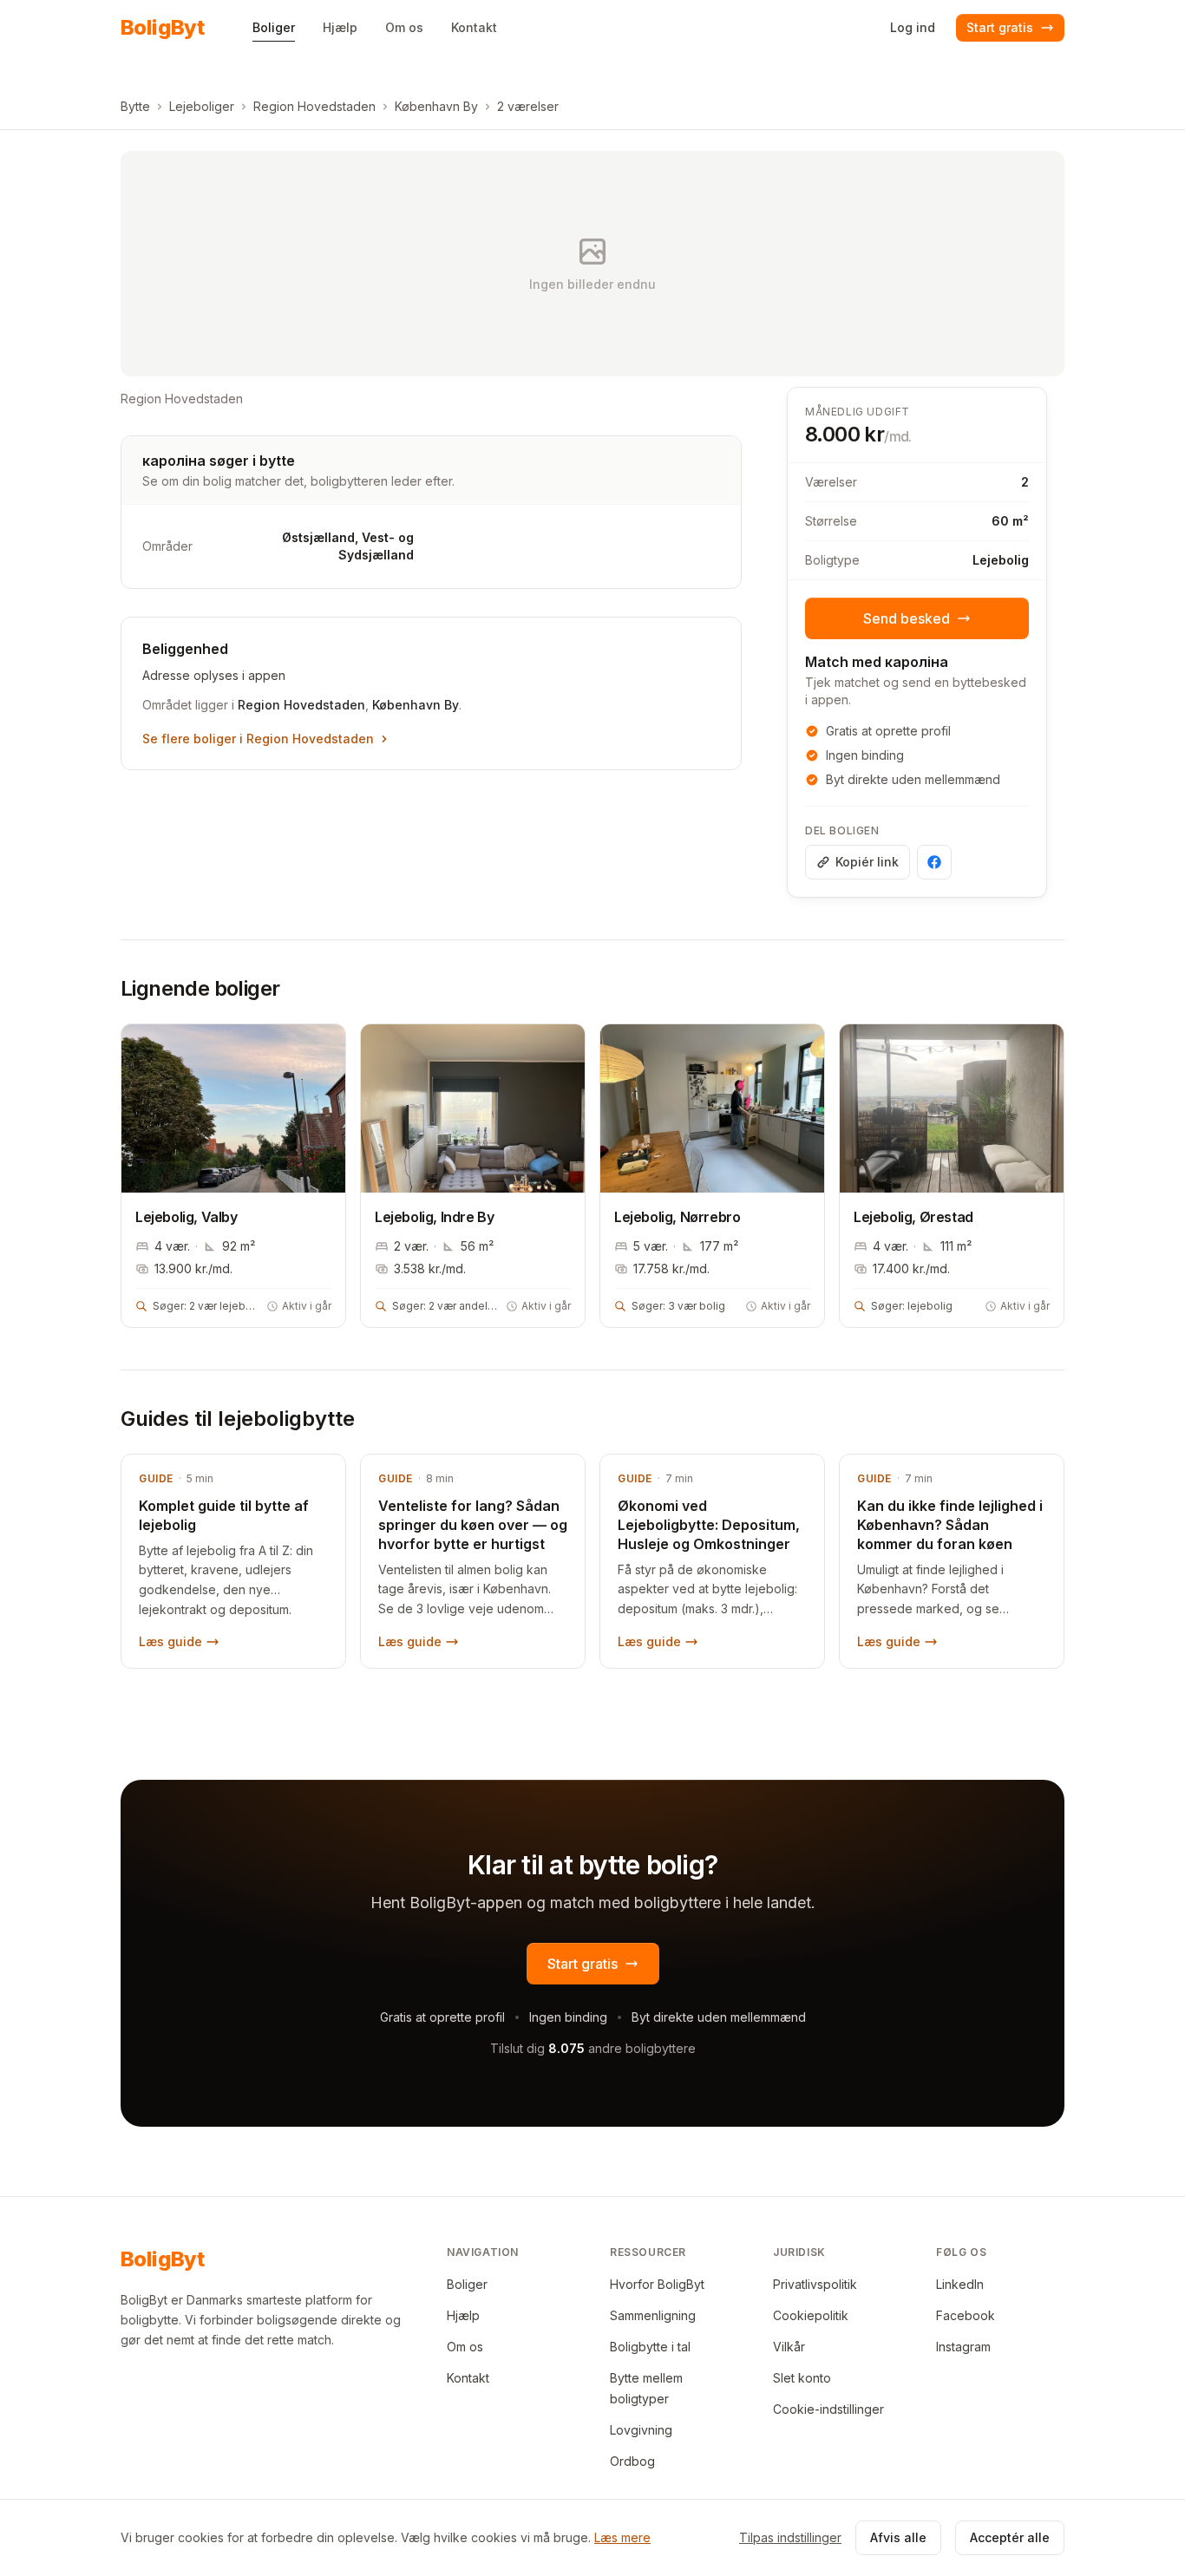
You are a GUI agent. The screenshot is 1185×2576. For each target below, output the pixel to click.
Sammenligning (653, 2315)
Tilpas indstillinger (790, 2537)
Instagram (963, 2347)
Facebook (966, 2315)
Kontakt (468, 2378)
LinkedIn (960, 2284)
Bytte (135, 106)
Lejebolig (1001, 560)
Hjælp (463, 2315)
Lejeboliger (202, 106)
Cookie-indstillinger (828, 2409)
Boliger (467, 2284)
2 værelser (528, 106)
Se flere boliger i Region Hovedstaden (258, 739)
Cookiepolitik (811, 2315)
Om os (465, 2347)
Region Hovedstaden (314, 106)
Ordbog (632, 2461)
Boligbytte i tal (650, 2347)
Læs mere (622, 2537)
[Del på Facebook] (934, 862)
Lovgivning (641, 2430)
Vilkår (789, 2347)
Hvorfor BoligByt (657, 2284)
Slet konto (802, 2378)
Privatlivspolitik (815, 2284)
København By (436, 106)
